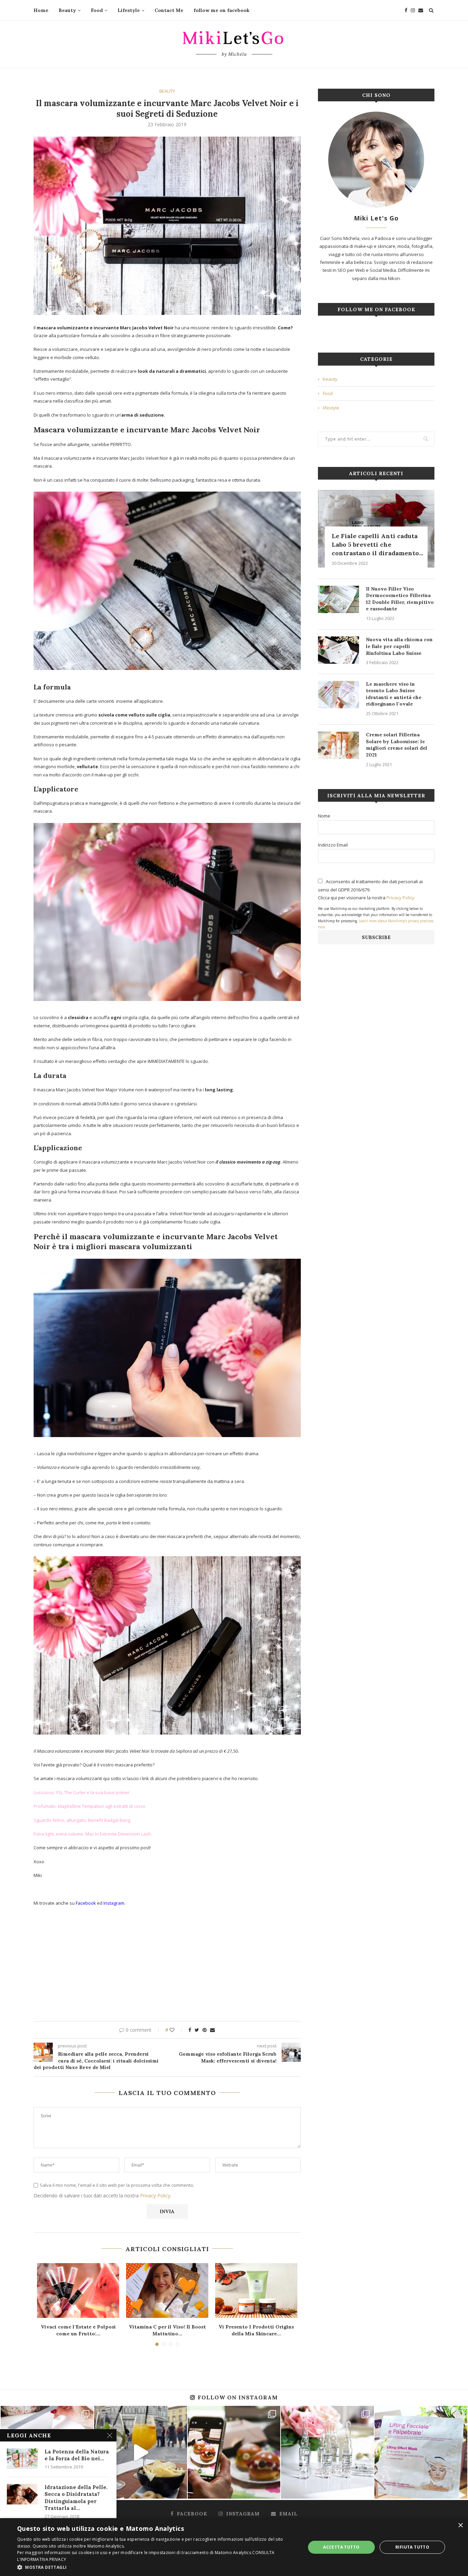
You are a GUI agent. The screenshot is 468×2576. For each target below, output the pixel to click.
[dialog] (234, 2547)
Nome (324, 816)
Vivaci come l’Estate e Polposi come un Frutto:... (78, 2330)
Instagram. (114, 1903)
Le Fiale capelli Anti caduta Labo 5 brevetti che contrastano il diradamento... (377, 544)
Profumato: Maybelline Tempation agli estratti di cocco (90, 1806)
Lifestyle (129, 10)
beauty (167, 91)
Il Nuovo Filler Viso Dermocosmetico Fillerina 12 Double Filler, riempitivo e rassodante (400, 599)
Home (41, 10)
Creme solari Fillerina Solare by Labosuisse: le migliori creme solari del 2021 (397, 745)
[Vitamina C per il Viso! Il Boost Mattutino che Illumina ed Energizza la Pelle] (167, 2291)
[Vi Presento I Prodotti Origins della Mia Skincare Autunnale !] (256, 2291)
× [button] (460, 2526)
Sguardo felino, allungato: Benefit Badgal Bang (82, 1820)
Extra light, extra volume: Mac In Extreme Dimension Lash (92, 1834)
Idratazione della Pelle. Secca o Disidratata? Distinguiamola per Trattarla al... (76, 2498)
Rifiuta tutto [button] (412, 2547)
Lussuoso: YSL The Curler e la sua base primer (82, 1792)
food (328, 393)
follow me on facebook (221, 10)
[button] (157, 2567)
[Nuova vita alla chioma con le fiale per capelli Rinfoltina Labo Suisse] (338, 650)
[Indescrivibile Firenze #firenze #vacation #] (141, 2452)
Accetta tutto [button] (341, 2547)
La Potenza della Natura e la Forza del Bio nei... (77, 2455)
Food (97, 10)
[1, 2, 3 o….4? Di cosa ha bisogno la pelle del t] (421, 2452)
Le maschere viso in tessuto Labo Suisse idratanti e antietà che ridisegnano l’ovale (394, 694)
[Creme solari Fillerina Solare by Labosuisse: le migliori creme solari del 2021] (338, 745)
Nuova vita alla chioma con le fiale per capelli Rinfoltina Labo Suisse (399, 646)
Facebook (86, 1903)
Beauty (67, 10)
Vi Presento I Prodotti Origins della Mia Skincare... (256, 2330)
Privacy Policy (155, 2196)
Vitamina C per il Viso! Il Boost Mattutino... (167, 2330)
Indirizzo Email (333, 845)
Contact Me (169, 10)
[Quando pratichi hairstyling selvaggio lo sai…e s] (327, 2452)
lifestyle (331, 408)
